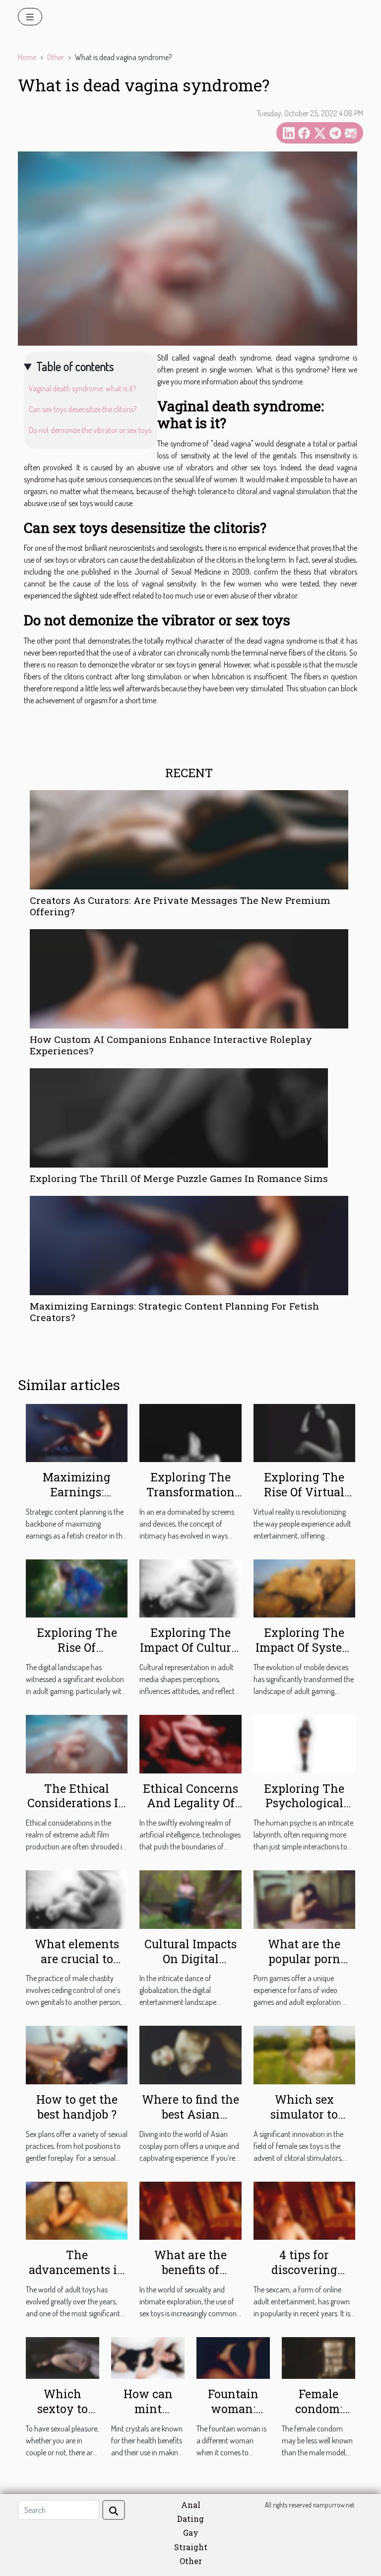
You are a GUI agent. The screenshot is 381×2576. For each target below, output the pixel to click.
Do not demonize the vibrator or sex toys (90, 430)
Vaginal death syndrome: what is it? (82, 388)
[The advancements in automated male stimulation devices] (77, 2209)
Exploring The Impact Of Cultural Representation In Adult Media (191, 1655)
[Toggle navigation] (30, 17)
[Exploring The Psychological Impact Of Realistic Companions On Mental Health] (304, 1743)
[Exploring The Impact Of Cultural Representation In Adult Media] (190, 1588)
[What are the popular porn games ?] (304, 1899)
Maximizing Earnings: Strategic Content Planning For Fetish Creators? (174, 1312)
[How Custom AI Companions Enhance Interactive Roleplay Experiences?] (189, 979)
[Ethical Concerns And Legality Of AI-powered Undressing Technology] (190, 1743)
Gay (191, 2533)
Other (56, 57)
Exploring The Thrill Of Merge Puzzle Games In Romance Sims (179, 1178)
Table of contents (75, 366)
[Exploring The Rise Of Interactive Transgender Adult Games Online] (77, 1588)
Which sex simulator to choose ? (304, 2114)
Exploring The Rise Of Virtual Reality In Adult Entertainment (304, 1499)
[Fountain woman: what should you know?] (233, 2357)
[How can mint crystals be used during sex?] (148, 2357)
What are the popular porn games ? (304, 1959)
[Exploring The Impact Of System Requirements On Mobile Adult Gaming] (304, 1588)
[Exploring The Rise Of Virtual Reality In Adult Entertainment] (304, 1432)
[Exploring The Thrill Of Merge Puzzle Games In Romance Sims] (179, 1118)
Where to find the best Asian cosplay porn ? (190, 2114)
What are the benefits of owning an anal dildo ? (191, 2277)
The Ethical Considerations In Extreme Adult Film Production (77, 1811)
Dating (190, 2519)
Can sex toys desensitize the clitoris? (83, 409)
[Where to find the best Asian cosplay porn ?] (190, 2054)
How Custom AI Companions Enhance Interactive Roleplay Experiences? (171, 1045)
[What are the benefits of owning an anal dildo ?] (190, 2209)
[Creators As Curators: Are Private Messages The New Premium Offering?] (189, 840)
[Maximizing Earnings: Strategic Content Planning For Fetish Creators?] (189, 1246)
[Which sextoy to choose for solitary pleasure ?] (63, 2357)
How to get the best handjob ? (77, 2107)
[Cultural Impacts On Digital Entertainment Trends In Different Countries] (190, 1899)
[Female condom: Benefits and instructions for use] (318, 2357)
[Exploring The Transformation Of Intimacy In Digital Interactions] (190, 1432)
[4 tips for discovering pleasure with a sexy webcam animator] (304, 2209)
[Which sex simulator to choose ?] (304, 2054)
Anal (191, 2505)
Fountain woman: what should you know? (233, 2416)
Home (27, 57)
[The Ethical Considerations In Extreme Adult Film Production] (77, 1743)
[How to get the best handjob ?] (77, 2054)
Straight (191, 2547)
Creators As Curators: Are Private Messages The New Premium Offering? (180, 906)
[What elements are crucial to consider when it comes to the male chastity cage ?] (77, 1899)
